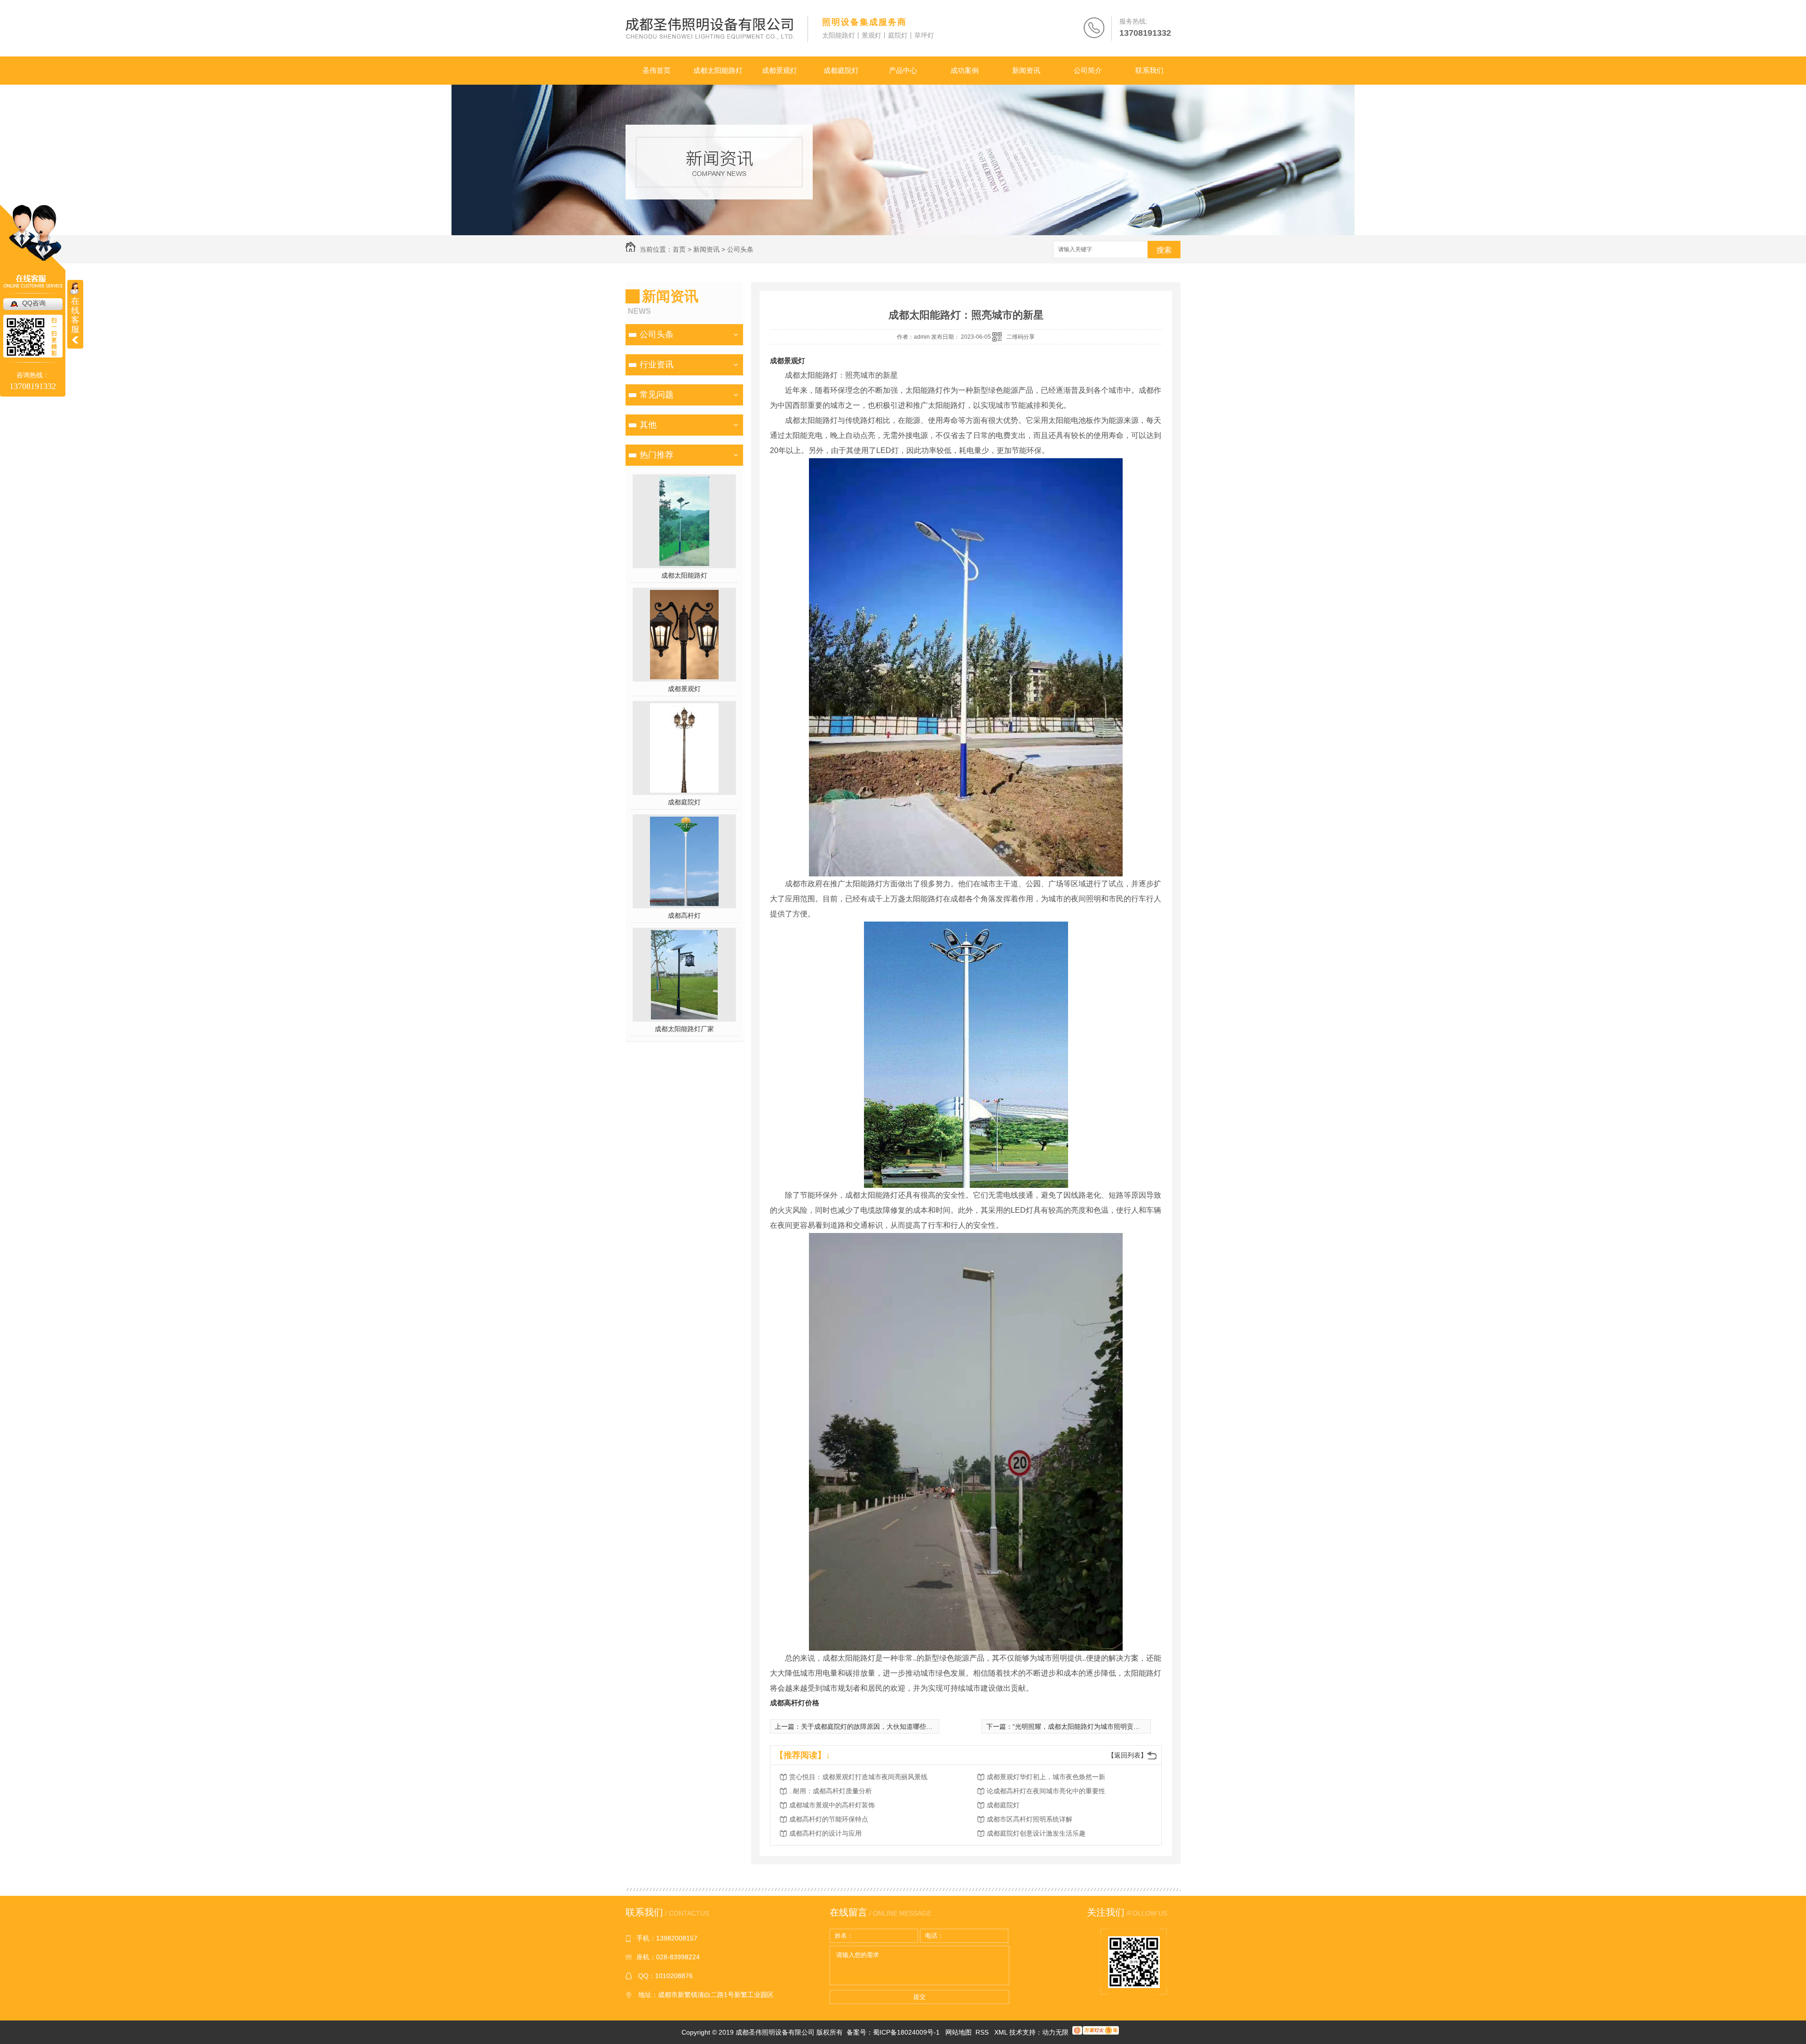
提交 (919, 1997)
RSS (983, 2032)
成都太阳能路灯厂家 (684, 1029)
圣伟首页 (657, 70)
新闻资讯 (1026, 70)
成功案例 (965, 70)
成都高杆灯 (684, 915)
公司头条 (740, 249)
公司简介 (1088, 70)
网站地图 (958, 2032)
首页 (679, 249)
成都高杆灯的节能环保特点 (829, 1819)
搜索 (1164, 250)
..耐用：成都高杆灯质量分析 (831, 1791)
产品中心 (903, 70)
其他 (648, 425)
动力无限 (1055, 2032)
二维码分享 (1021, 337)
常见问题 (657, 395)
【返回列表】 (1127, 1755)
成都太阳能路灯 (718, 70)
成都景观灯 (780, 70)
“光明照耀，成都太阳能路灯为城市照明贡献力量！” (1087, 1726)
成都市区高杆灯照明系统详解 (1030, 1819)
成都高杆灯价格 (795, 1703)
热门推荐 (657, 455)
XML (1002, 2032)
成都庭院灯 (841, 70)
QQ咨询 (34, 303)
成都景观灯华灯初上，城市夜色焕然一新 (1046, 1777)
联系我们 (1149, 70)
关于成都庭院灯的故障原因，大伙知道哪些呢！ (870, 1726)
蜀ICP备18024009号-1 (906, 2032)
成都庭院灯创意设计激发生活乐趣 (1036, 1833)
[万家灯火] (1096, 2032)
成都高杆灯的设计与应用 (825, 1833)
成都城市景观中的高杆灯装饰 (832, 1805)
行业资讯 (657, 365)
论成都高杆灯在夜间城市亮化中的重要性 (1046, 1791)
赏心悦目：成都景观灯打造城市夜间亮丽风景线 (858, 1777)
